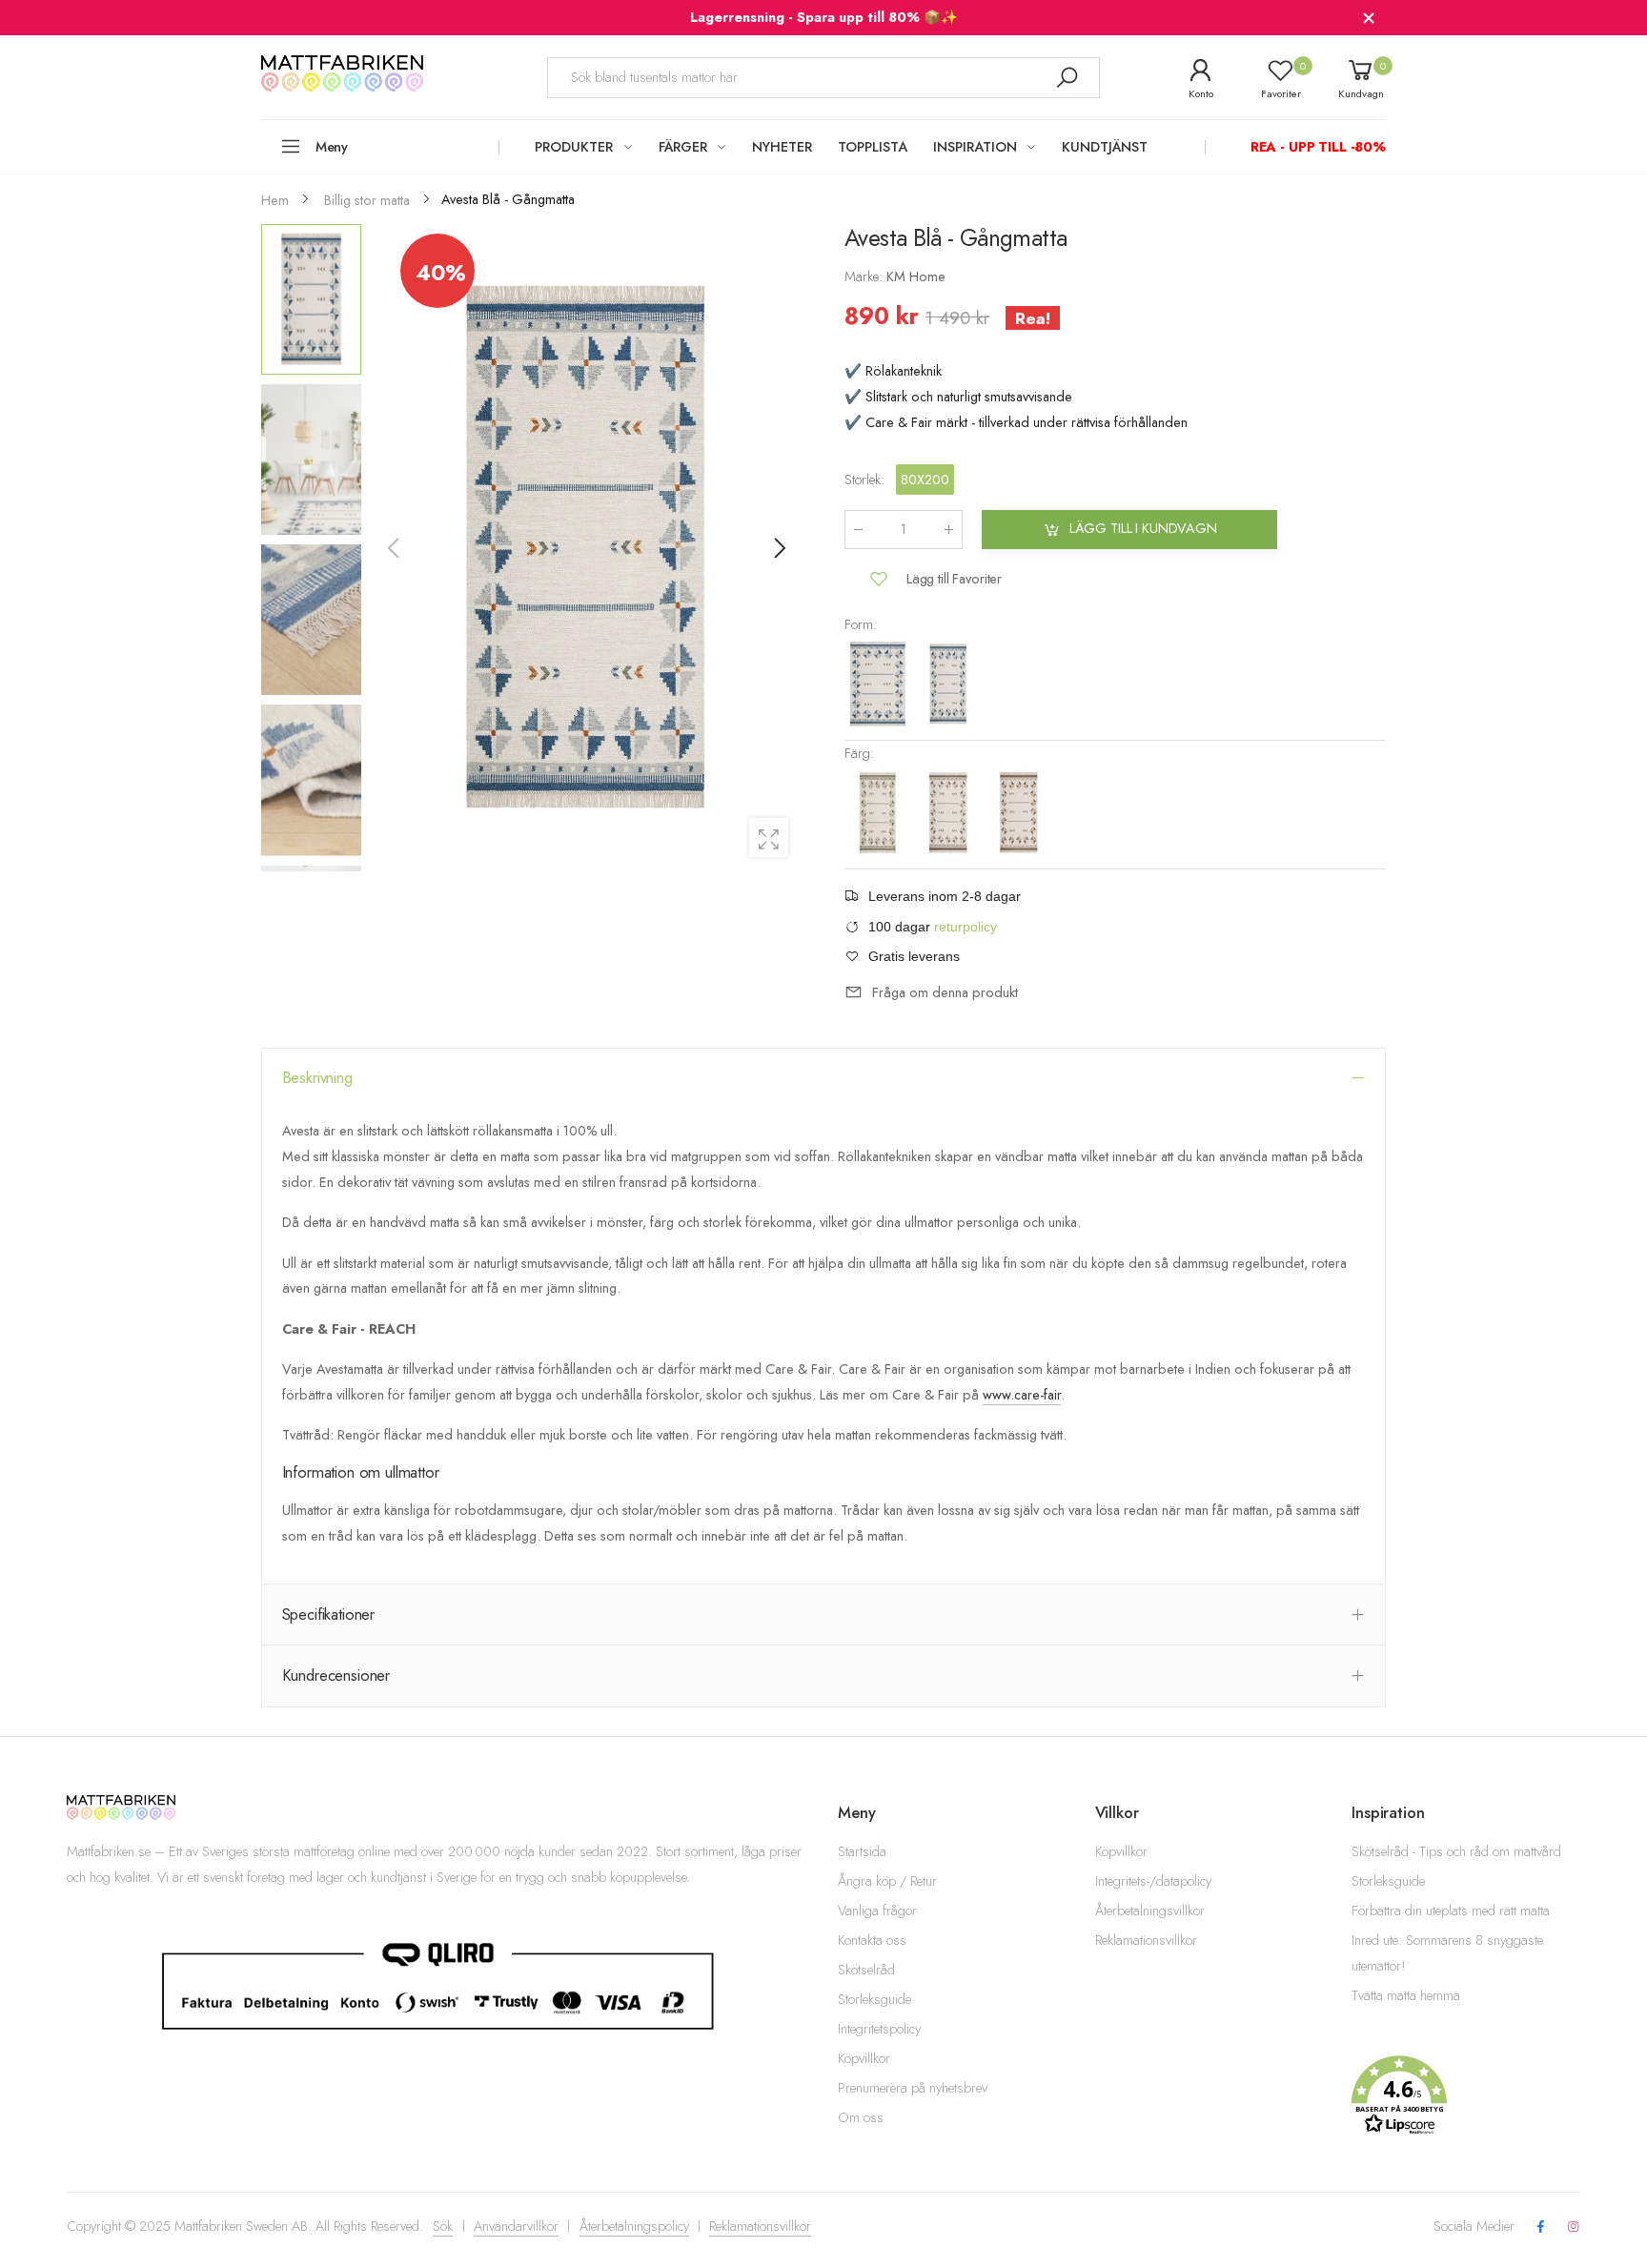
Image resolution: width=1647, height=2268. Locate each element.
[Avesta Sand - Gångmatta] (1019, 810)
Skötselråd (866, 1970)
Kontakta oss (872, 1940)
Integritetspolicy (879, 2029)
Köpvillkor (864, 2058)
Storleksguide (874, 1999)
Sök (443, 2226)
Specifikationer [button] (329, 1614)
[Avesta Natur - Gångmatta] (950, 810)
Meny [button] (332, 147)
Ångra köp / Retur (887, 1881)
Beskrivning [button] (317, 1077)
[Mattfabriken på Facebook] (1540, 2227)
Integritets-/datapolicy (1153, 1881)
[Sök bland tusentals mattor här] (1067, 78)
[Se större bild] (769, 838)
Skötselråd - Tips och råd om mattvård (1456, 1851)
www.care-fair (1022, 1395)
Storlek (864, 480)
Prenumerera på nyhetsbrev (913, 2088)
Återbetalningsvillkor (1150, 1910)
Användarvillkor (516, 2226)
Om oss (861, 2117)
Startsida (862, 1851)
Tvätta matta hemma (1406, 1995)
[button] (779, 548)
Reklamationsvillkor (1146, 1940)
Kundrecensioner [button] (336, 1675)
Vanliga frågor (877, 1910)
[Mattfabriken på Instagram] (1574, 2227)
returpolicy (966, 927)
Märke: (865, 276)
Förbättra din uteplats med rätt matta (1451, 1910)
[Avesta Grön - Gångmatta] (880, 810)
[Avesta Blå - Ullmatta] (880, 682)
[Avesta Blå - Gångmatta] (948, 682)
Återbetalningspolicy (634, 2226)
